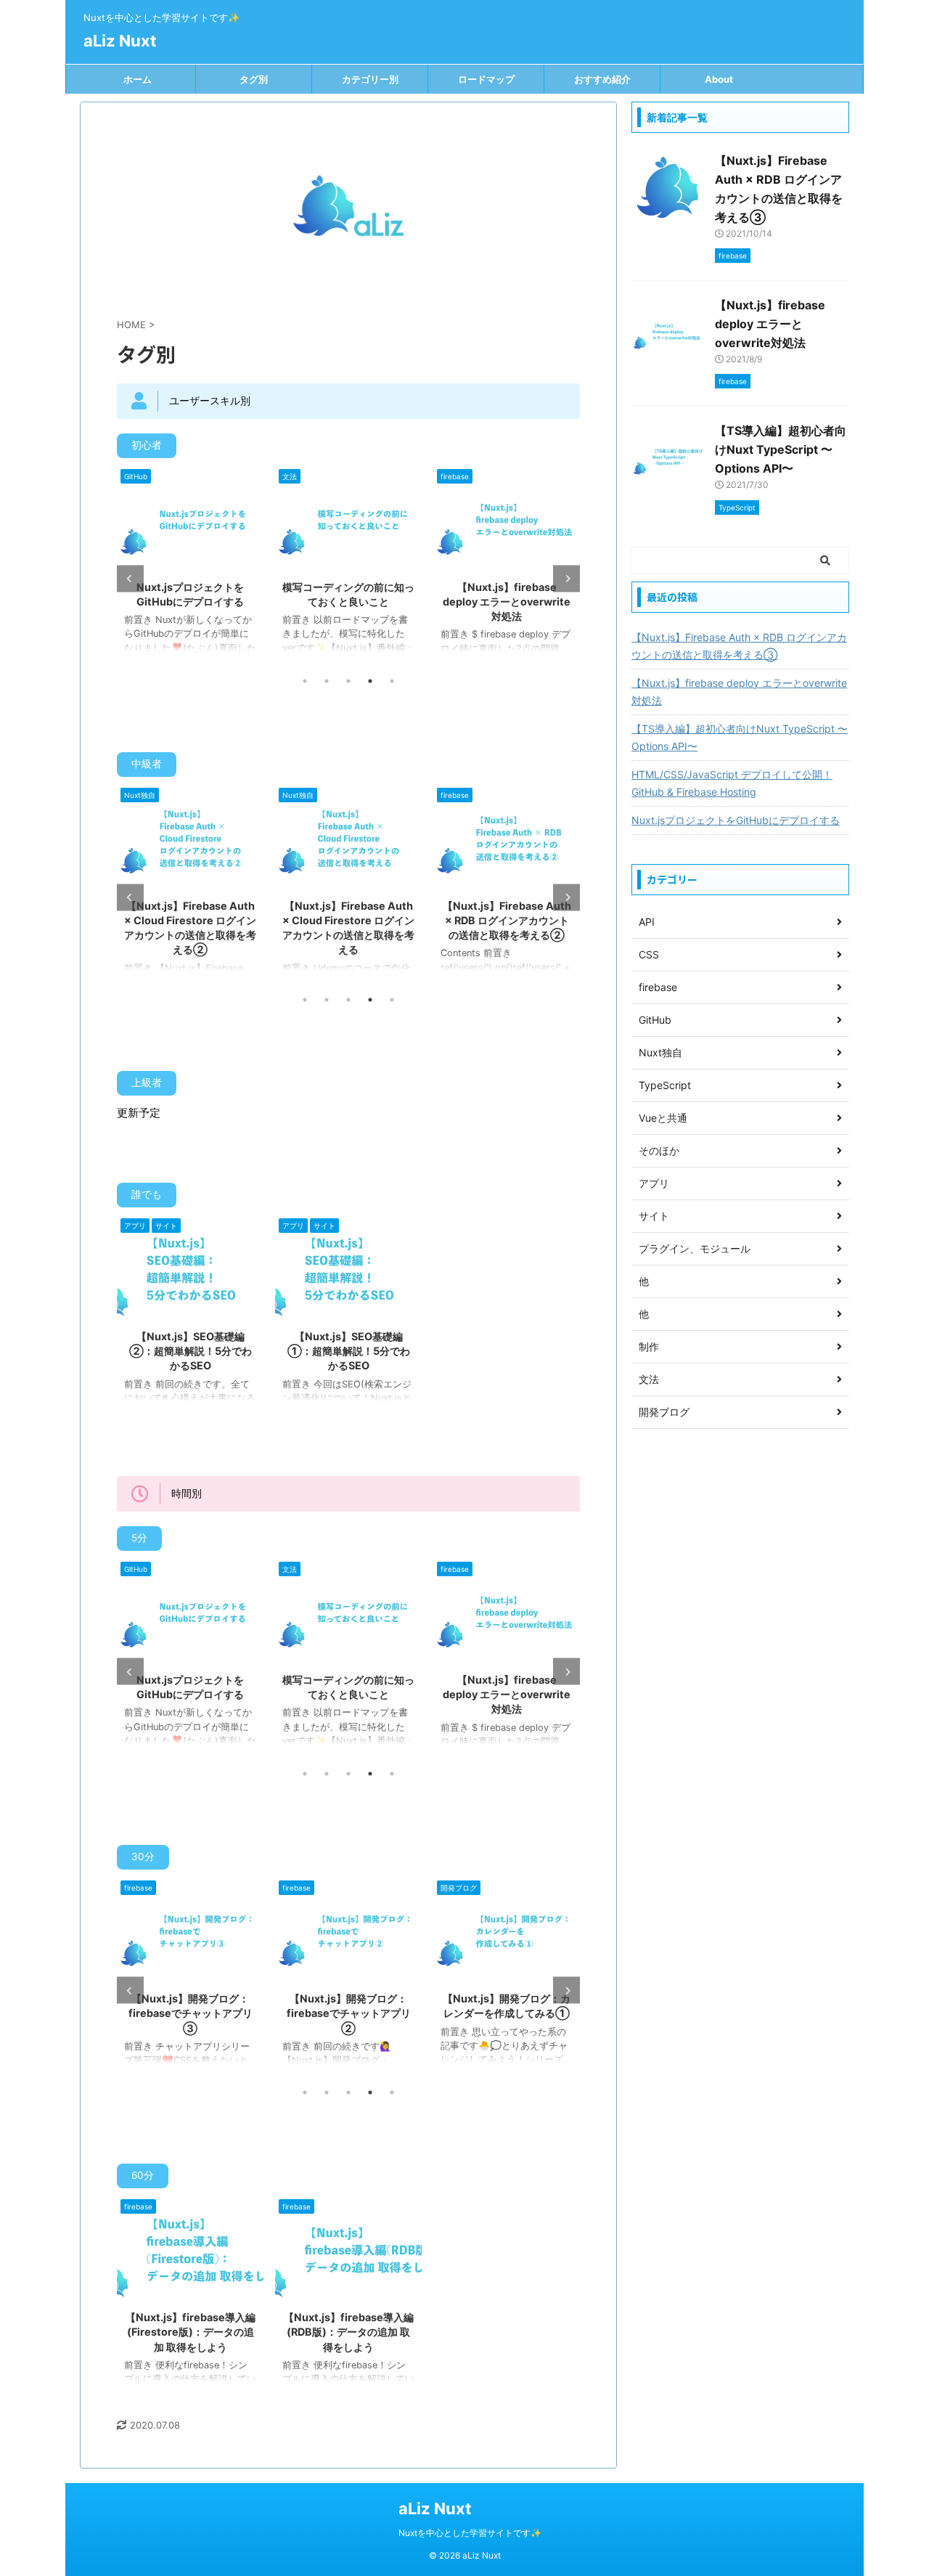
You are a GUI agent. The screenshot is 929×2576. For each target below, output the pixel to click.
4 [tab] (370, 681)
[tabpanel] (190, 566)
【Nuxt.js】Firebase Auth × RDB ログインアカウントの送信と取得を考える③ (739, 646)
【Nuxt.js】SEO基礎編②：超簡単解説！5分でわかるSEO (191, 1351)
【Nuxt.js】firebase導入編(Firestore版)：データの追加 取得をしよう (191, 2332)
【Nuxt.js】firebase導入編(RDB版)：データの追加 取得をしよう (349, 2332)
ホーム (138, 79)
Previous (130, 578)
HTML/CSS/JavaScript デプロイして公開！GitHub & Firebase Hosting (732, 783)
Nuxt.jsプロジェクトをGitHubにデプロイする (736, 820)
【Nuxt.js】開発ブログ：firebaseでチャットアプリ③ (191, 2013)
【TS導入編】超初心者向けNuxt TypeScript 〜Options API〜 (781, 449)
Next (566, 578)
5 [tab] (392, 681)
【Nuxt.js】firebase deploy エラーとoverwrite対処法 (507, 602)
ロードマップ (486, 79)
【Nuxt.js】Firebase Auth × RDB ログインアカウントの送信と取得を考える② (507, 920)
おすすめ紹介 (602, 79)
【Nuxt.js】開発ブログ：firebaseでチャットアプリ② (349, 2013)
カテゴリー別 (370, 79)
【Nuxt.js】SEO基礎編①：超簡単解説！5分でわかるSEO (349, 1351)
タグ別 (254, 79)
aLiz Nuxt (120, 41)
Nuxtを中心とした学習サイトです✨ (470, 2533)
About (719, 79)
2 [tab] (327, 681)
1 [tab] (305, 681)
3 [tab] (348, 681)
